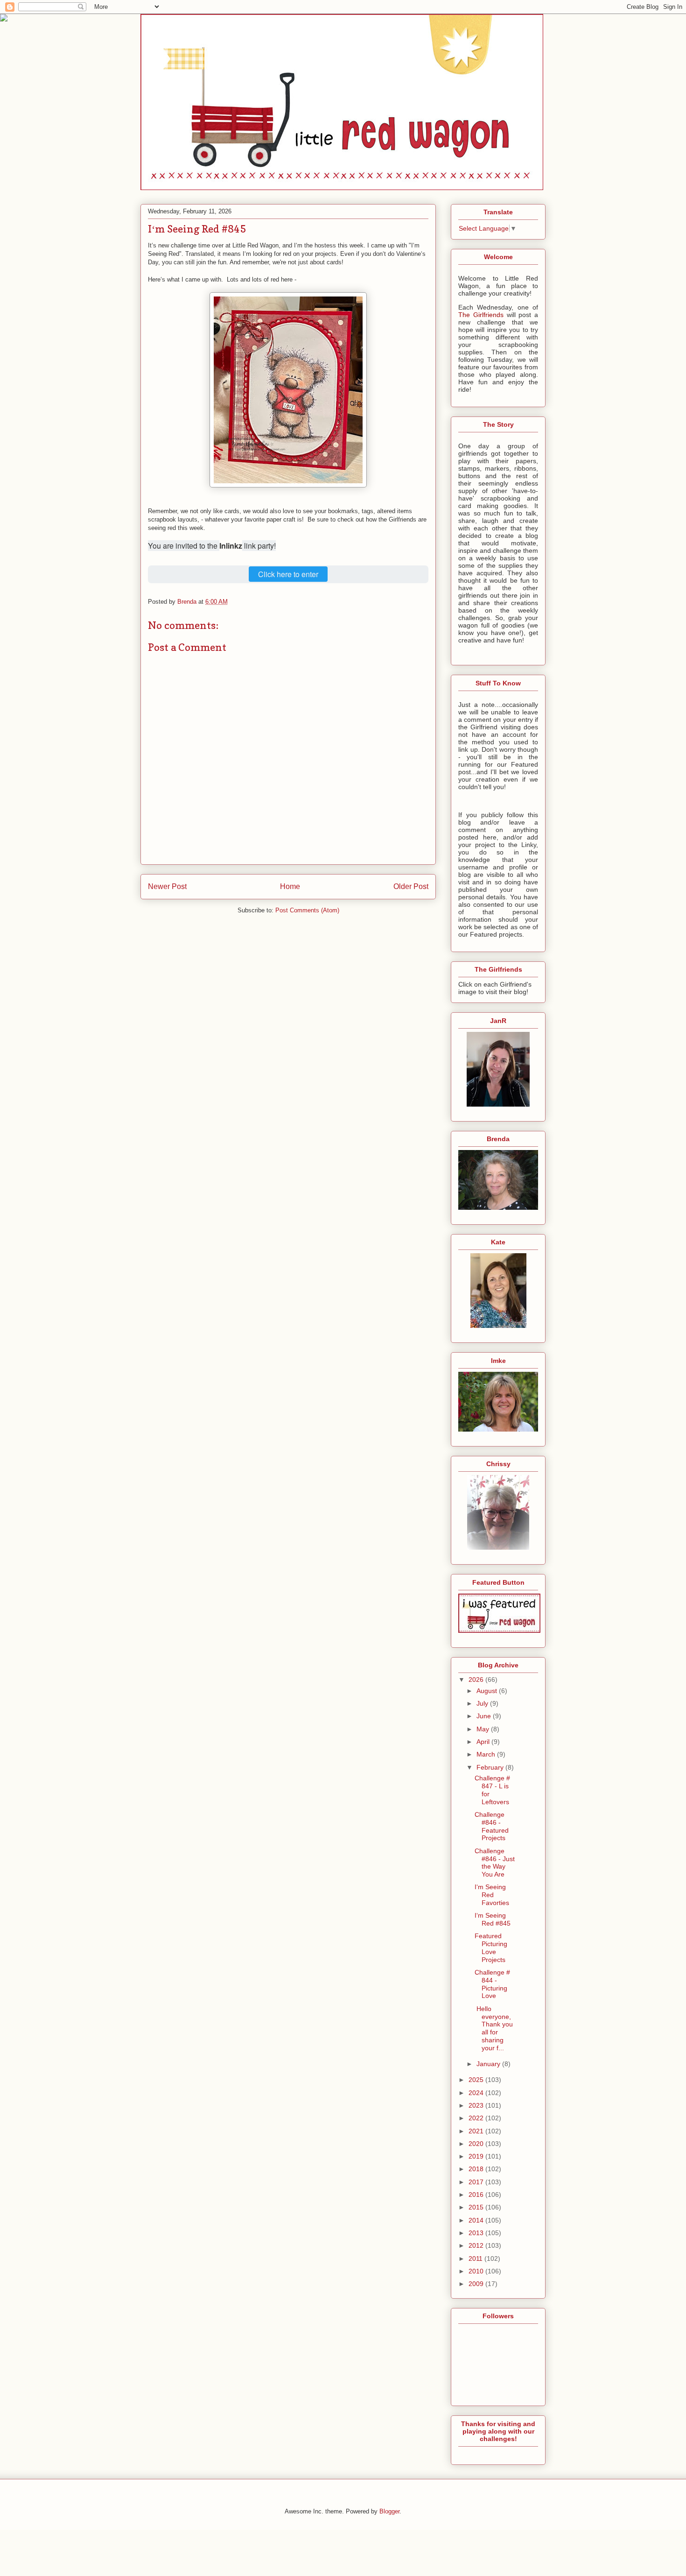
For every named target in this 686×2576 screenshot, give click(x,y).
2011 (476, 2258)
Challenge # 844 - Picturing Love (492, 1984)
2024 (477, 2093)
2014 (477, 2220)
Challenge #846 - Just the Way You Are (495, 1863)
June (485, 1716)
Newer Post (167, 886)
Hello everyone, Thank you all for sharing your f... (494, 2028)
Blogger (389, 2511)
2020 (477, 2144)
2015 (477, 2207)
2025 (477, 2080)
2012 (477, 2245)
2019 (477, 2156)
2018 (477, 2169)
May (484, 1729)
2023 (477, 2105)
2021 (477, 2131)
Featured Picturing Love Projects (491, 1948)
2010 (477, 2271)
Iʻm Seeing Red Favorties (492, 1895)
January (489, 2064)
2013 (477, 2233)
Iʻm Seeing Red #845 (493, 1919)
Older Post (411, 886)
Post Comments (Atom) (307, 910)
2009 (477, 2284)
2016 (477, 2195)
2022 (477, 2118)
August (488, 1691)
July (483, 1703)
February (491, 1767)
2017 (477, 2182)
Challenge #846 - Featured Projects (492, 1826)
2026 (477, 1680)
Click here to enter (288, 574)
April (484, 1742)
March (487, 1754)
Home (290, 886)
